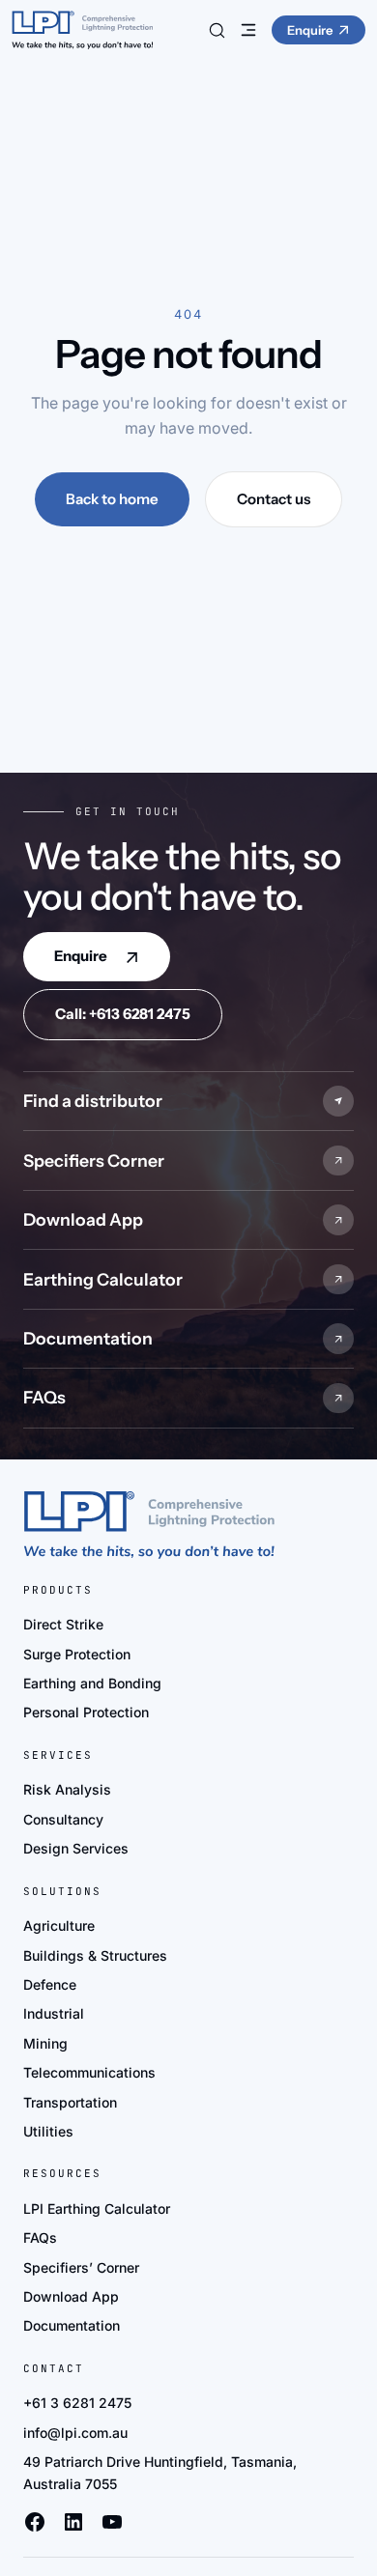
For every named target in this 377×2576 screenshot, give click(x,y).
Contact (54, 2368)
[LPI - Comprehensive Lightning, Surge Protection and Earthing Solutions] (82, 30)
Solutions (62, 1891)
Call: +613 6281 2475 (123, 1014)
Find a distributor (93, 1101)
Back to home (112, 499)
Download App (83, 1219)
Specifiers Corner (94, 1161)
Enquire (81, 956)
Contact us (274, 499)
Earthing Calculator (103, 1279)
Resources (62, 2173)
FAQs (44, 1397)
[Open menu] (248, 30)
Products (58, 1590)
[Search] (217, 30)
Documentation (88, 1338)
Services (58, 1755)
